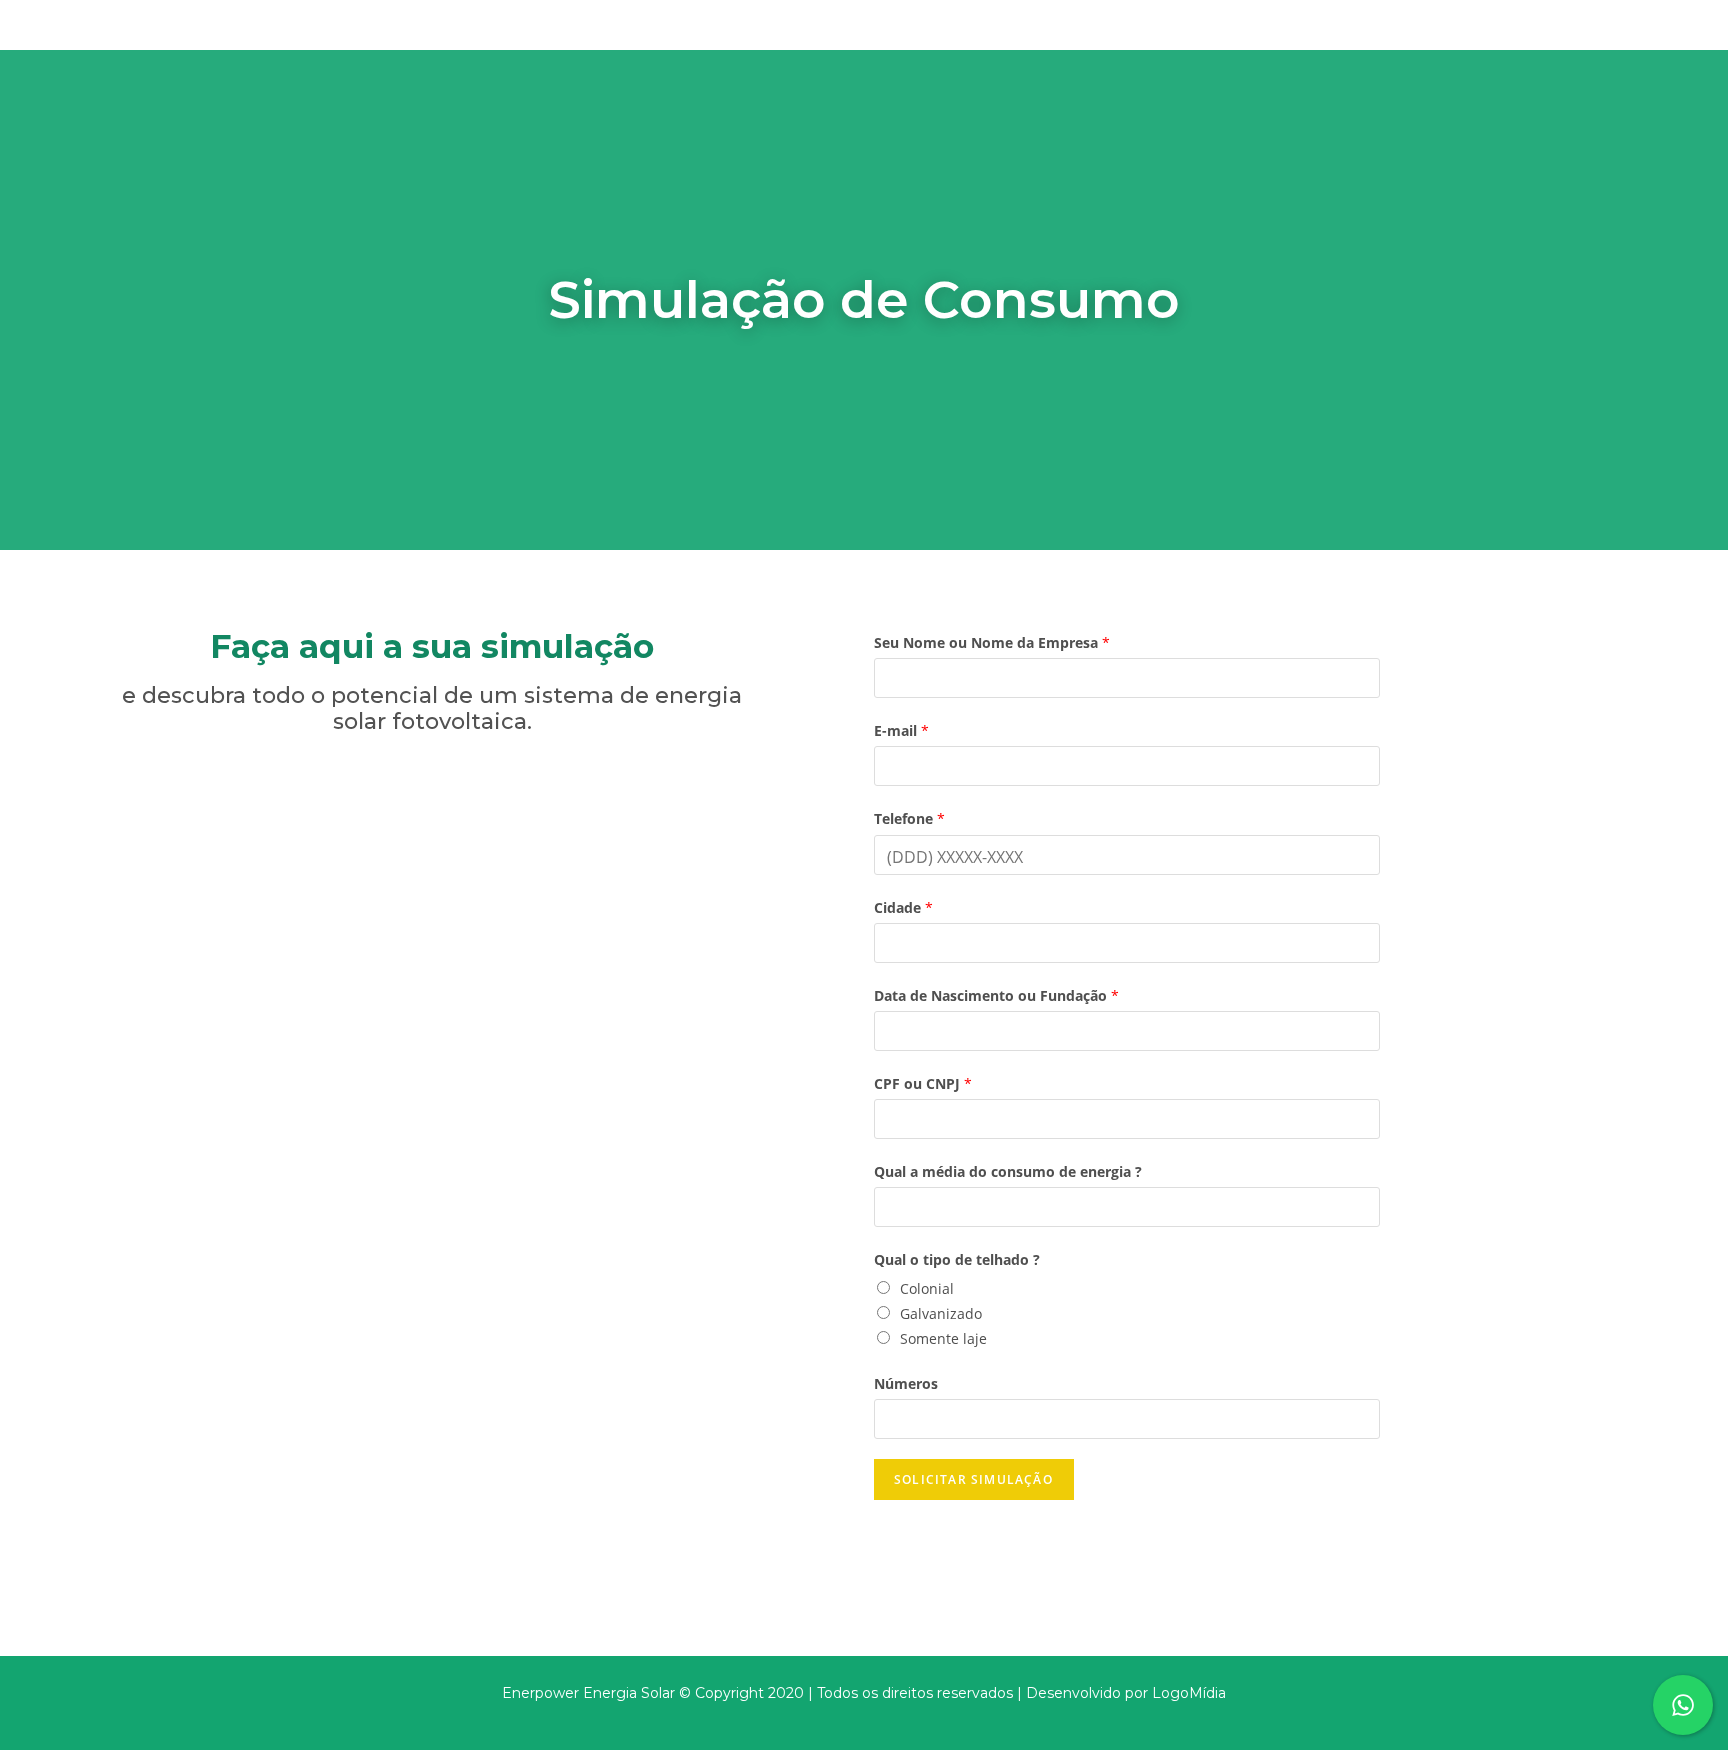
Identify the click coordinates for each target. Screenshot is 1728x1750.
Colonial (927, 1288)
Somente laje (943, 1338)
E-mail (901, 730)
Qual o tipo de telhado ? (957, 1259)
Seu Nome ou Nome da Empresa (992, 642)
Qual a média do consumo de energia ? (1008, 1171)
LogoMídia (1189, 1693)
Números (906, 1383)
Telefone (909, 818)
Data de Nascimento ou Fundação (996, 995)
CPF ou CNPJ (923, 1083)
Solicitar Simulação (973, 1479)
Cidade (903, 907)
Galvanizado (941, 1313)
